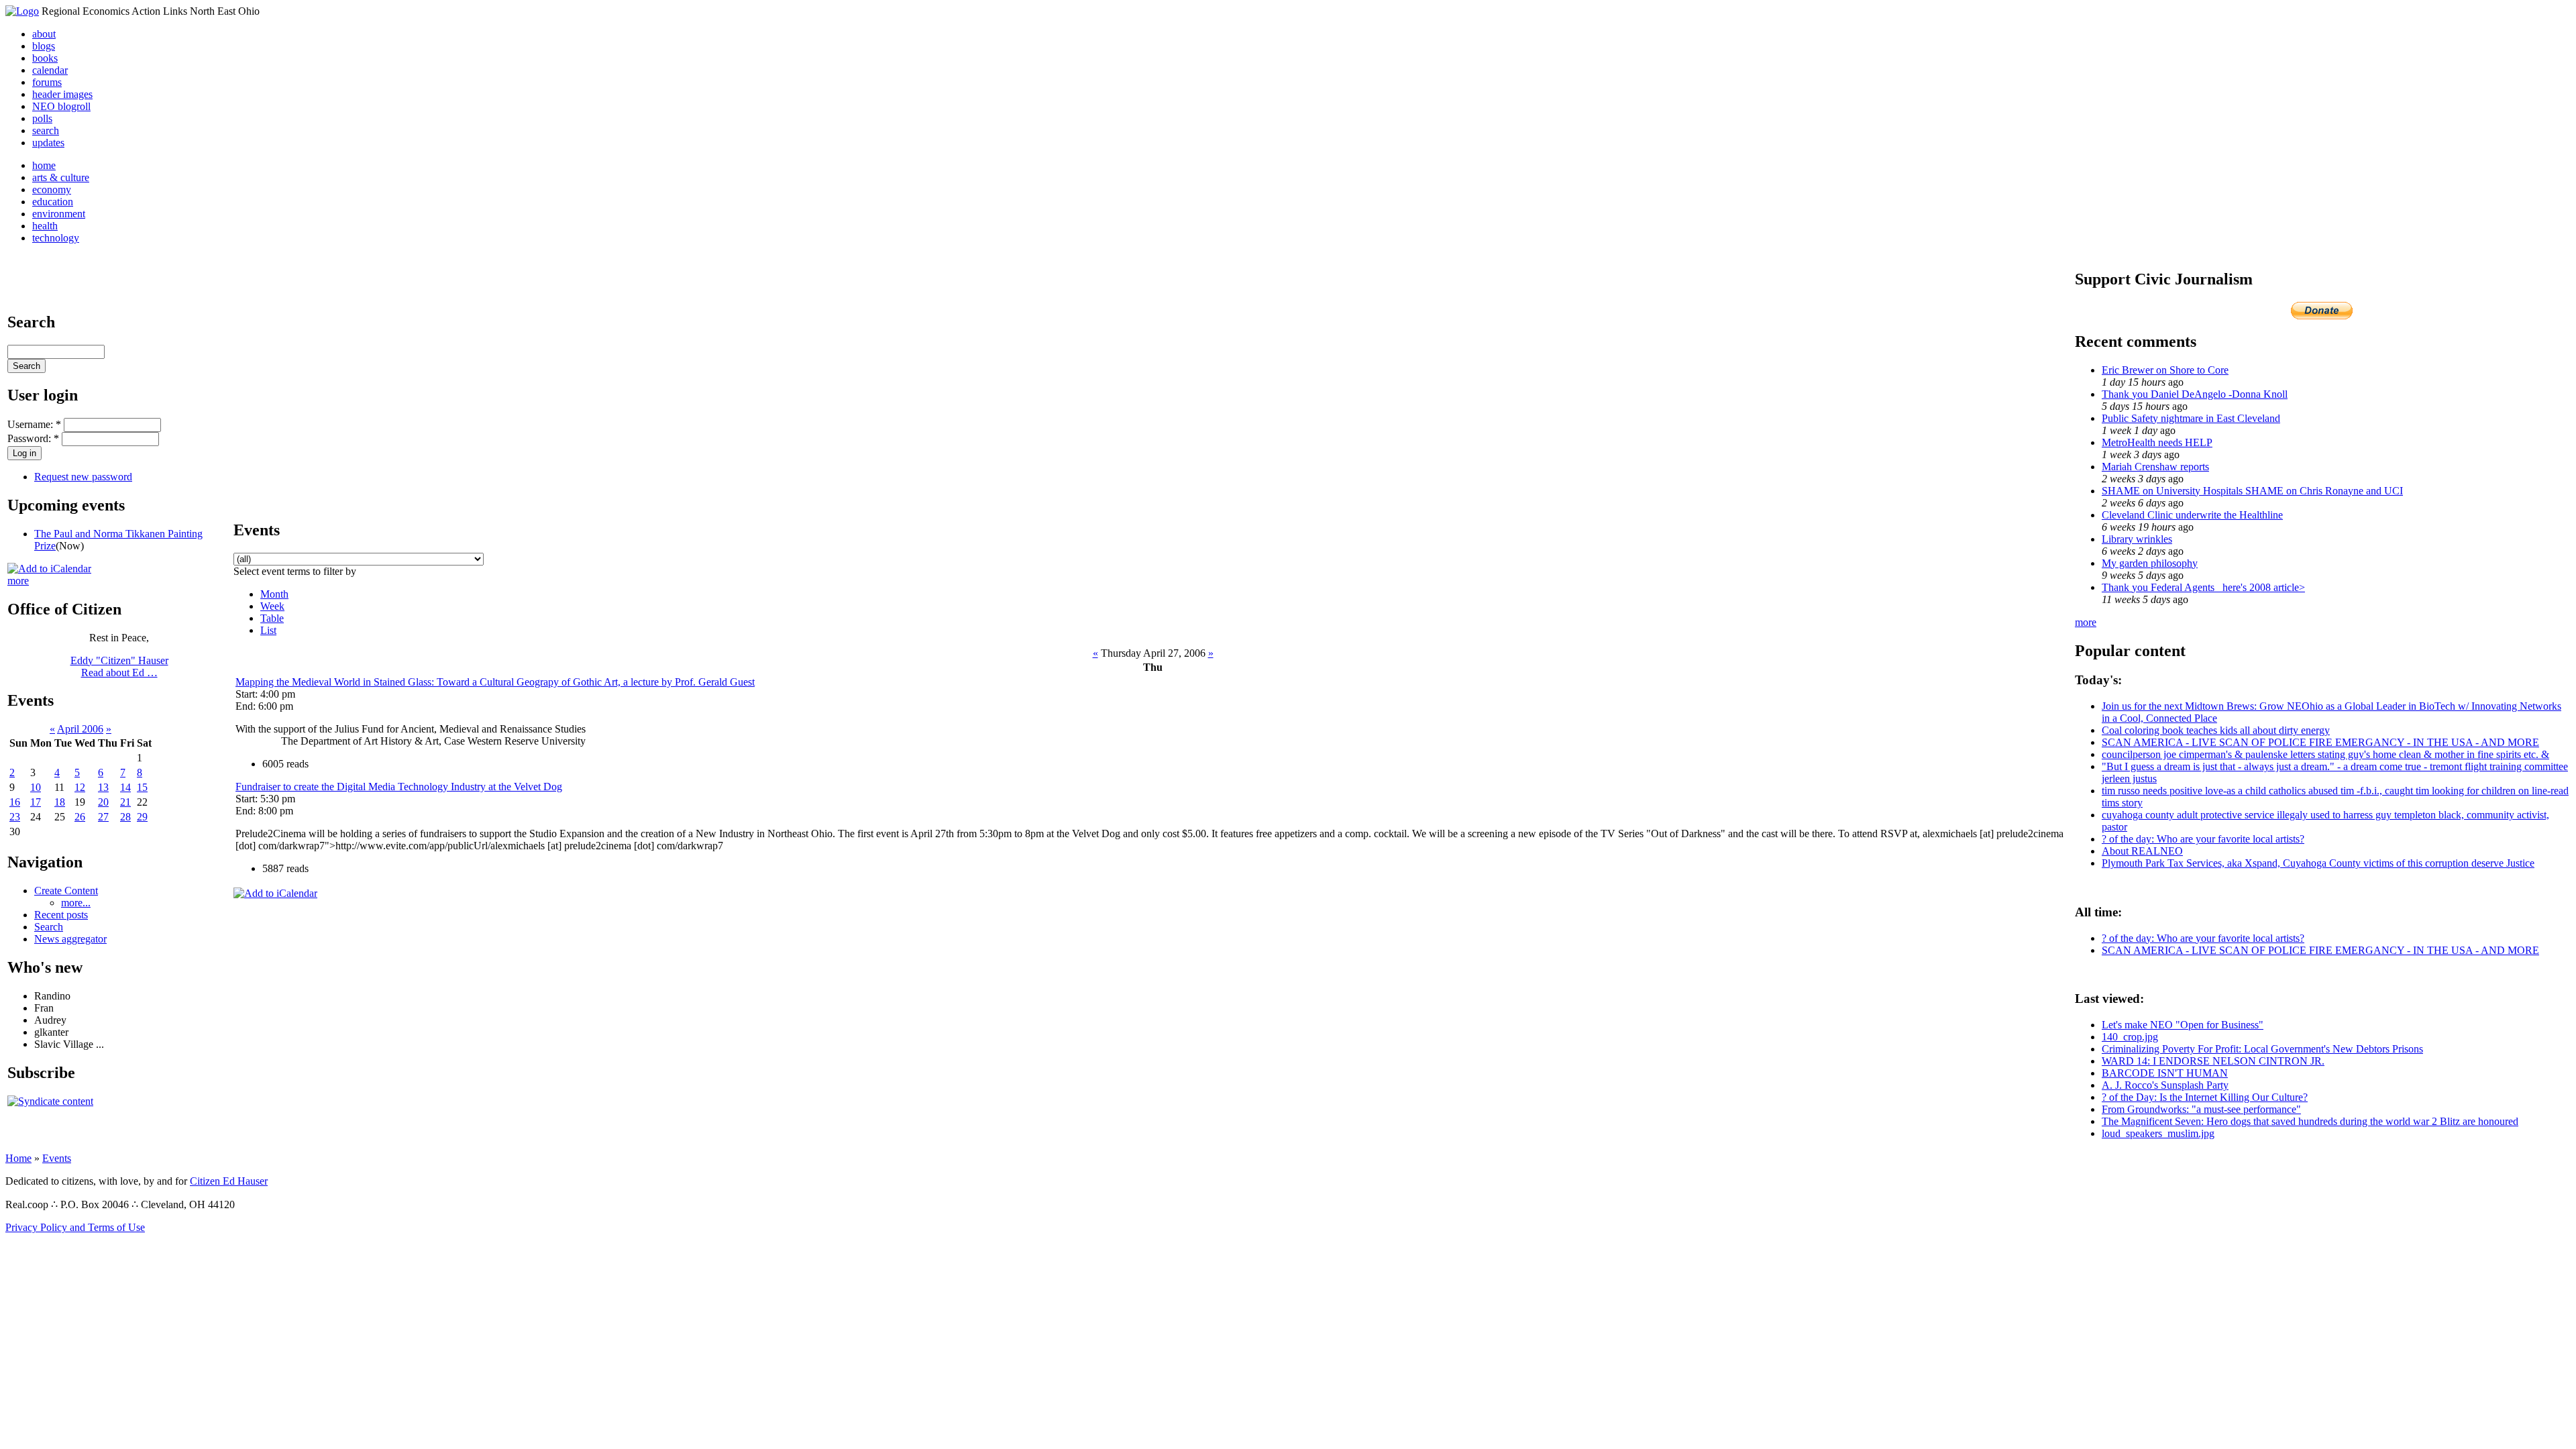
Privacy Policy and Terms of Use (75, 1227)
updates (48, 143)
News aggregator (70, 939)
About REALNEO (2142, 851)
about (44, 34)
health (45, 226)
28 (125, 817)
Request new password (83, 477)
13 (103, 787)
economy (52, 190)
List (268, 630)
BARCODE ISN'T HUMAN (2165, 1073)
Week (272, 606)
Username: (34, 424)
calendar (50, 70)
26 (80, 817)
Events (57, 1158)
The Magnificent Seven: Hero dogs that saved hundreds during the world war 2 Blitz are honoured (2310, 1121)
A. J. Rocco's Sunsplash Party (2165, 1085)
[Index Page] (22, 11)
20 (103, 802)
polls (42, 118)
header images (62, 94)
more (18, 581)
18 (60, 802)
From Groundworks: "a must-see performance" (2201, 1109)
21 (125, 802)
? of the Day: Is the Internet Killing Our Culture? (2205, 1097)
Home (18, 1158)
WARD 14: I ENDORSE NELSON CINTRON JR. (2213, 1061)
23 (15, 817)
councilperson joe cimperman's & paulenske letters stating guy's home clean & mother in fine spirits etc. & (2325, 754)
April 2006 (80, 729)
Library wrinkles (2137, 539)
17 (36, 802)
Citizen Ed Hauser (229, 1181)
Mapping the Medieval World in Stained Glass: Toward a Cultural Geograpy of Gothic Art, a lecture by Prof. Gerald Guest (495, 682)
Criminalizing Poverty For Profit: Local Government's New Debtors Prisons (2262, 1049)
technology (56, 238)
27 (103, 817)
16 (15, 802)
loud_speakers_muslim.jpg (2158, 1133)
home (44, 165)
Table (272, 618)
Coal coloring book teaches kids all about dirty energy (2216, 730)
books (45, 58)
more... (76, 903)
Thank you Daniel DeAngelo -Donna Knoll (2195, 394)
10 (36, 787)
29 (142, 817)
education (53, 202)
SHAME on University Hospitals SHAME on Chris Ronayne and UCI (2252, 491)
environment (59, 214)
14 (125, 787)
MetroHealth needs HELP (2157, 442)
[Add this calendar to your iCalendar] (49, 569)
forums (47, 82)
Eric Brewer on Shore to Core (2165, 370)
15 (142, 787)
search (46, 130)
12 (80, 787)
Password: (33, 438)
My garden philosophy (2150, 563)
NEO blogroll (61, 106)
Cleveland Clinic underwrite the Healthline (2192, 515)
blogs (44, 46)
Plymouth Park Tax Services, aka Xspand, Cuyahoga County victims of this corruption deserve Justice (2318, 863)
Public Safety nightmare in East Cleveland (2191, 418)
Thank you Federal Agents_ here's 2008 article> (2203, 587)
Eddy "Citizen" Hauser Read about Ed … (119, 666)
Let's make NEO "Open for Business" (2183, 1025)
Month (274, 594)
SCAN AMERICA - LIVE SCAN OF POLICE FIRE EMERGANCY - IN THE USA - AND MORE (2320, 742)
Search (49, 927)
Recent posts (61, 915)
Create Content (66, 891)
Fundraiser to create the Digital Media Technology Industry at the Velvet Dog (399, 787)
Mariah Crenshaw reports (2155, 467)
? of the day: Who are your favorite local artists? (2203, 839)
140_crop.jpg (2130, 1037)
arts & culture (61, 177)
